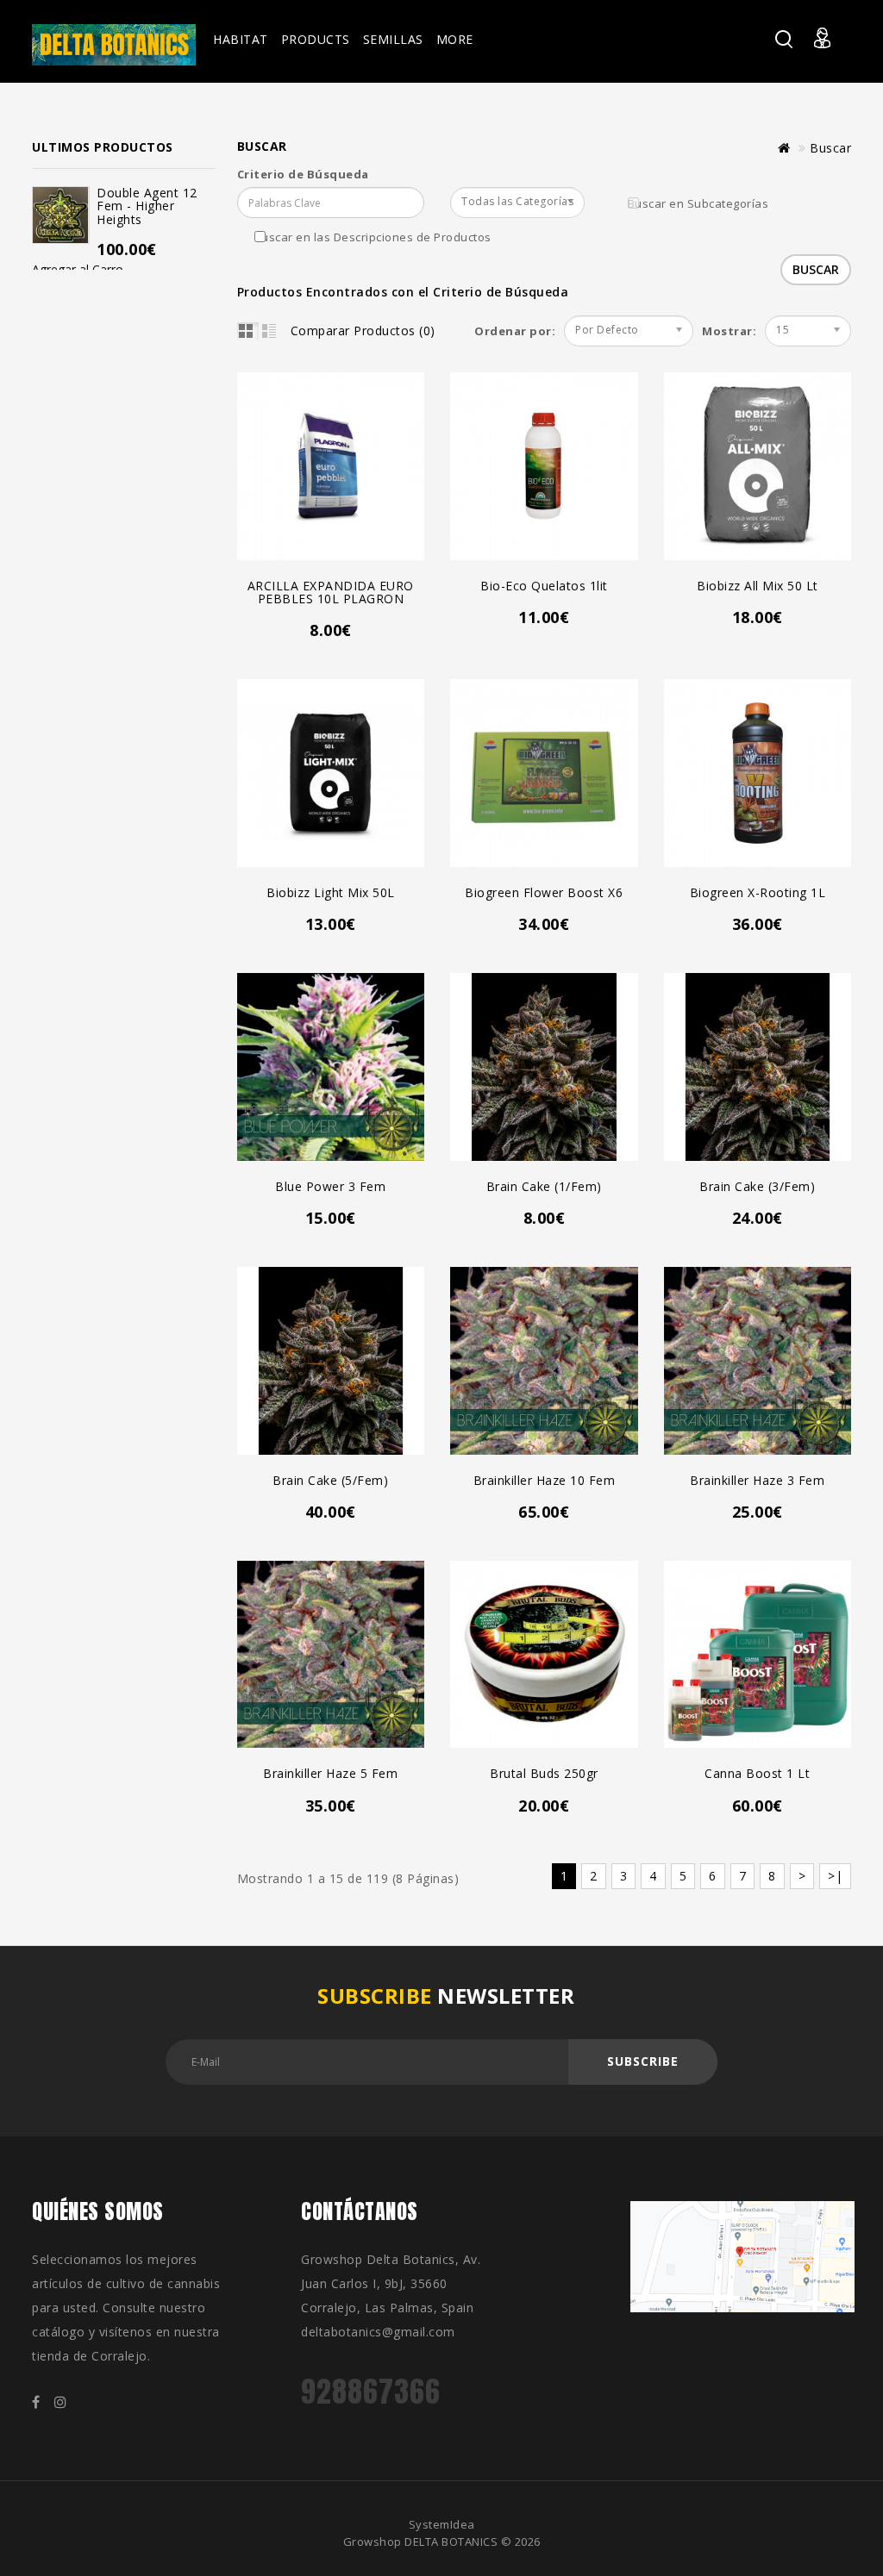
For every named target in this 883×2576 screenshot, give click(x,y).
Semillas (393, 39)
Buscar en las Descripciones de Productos (373, 237)
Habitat (241, 39)
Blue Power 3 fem (330, 1186)
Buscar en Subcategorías (698, 203)
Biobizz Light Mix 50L (331, 892)
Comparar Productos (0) (363, 331)
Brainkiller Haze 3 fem (757, 1480)
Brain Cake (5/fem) (330, 1480)
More (455, 39)
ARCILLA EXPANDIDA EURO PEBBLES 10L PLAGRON (331, 592)
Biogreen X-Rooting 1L (758, 892)
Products (316, 39)
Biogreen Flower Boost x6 (544, 892)
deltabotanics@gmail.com (378, 2332)
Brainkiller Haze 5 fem (330, 1773)
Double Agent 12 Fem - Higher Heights (147, 206)
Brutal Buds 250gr (544, 1773)
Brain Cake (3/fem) (757, 1186)
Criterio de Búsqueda (303, 174)
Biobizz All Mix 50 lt (758, 586)
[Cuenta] (832, 48)
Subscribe (643, 2061)
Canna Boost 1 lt (757, 1773)
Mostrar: (708, 331)
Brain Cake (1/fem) (544, 1186)
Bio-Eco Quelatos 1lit (544, 586)
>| (835, 1876)
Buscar (830, 148)
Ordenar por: (515, 331)
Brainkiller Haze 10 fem (545, 1480)
